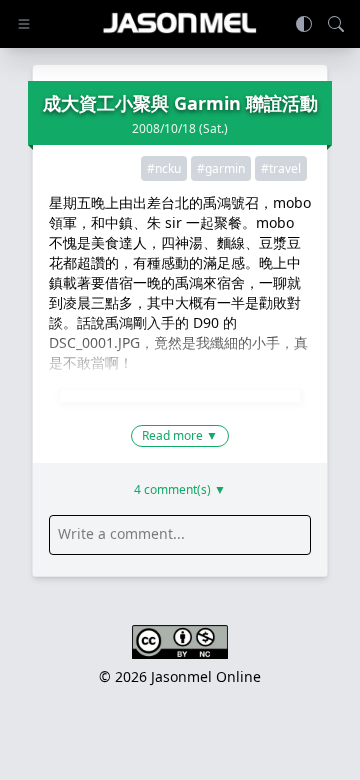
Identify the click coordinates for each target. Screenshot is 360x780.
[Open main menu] (24, 24)
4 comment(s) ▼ (180, 490)
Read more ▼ (180, 435)
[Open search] (336, 24)
